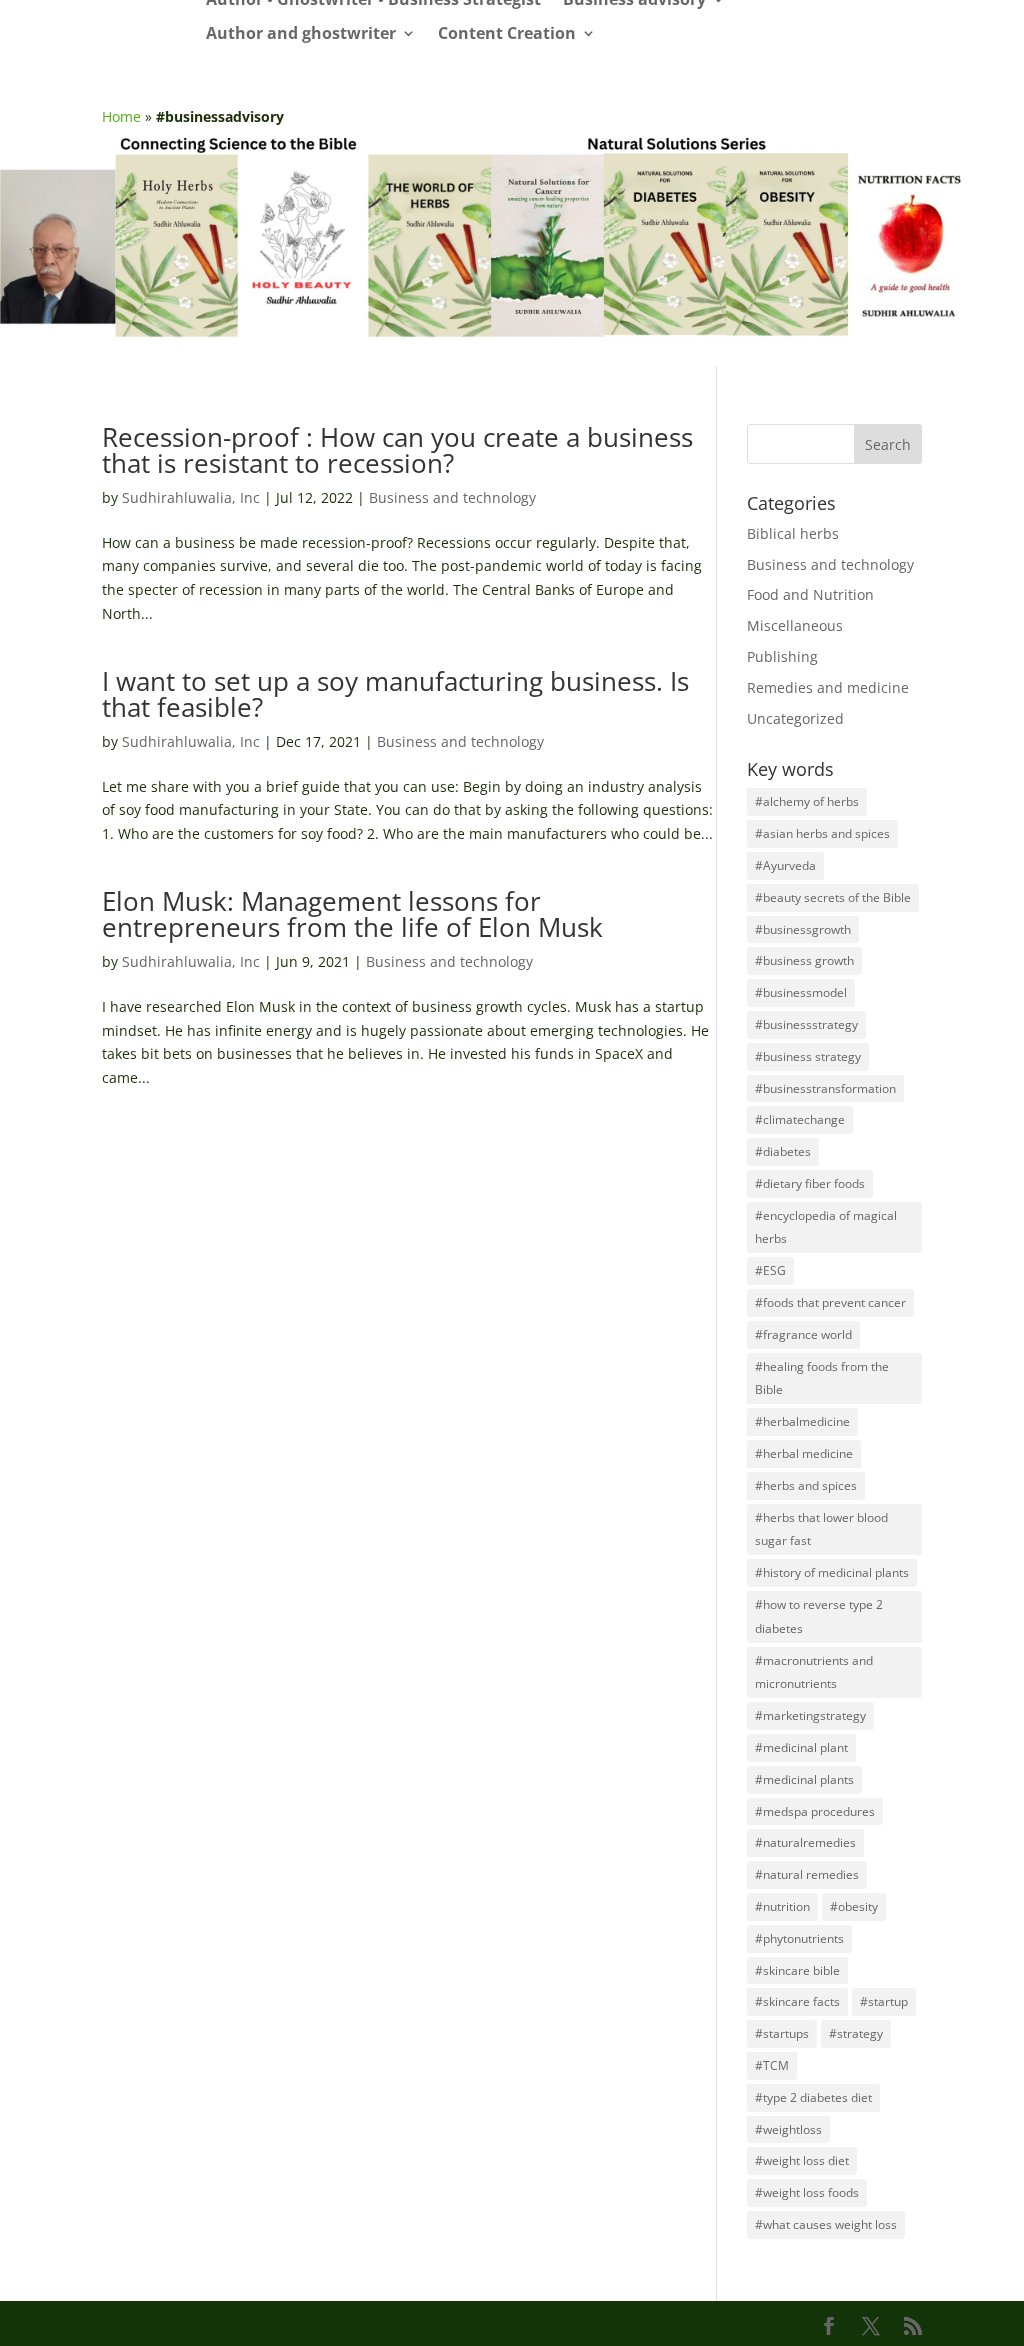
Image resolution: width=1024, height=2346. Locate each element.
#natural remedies (807, 1874)
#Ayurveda (785, 865)
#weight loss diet (802, 2160)
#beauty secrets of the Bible (833, 897)
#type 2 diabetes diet (813, 2097)
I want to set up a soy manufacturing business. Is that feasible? (395, 694)
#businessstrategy (806, 1024)
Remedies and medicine (828, 687)
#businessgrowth (803, 929)
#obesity (854, 1906)
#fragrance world (803, 1334)
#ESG (770, 1270)
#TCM (772, 2065)
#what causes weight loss (826, 2224)
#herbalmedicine (802, 1421)
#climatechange (800, 1119)
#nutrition (782, 1906)
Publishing (782, 656)
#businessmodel (801, 992)
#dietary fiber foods (810, 1183)
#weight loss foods (807, 2192)
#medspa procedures (815, 1811)
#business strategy (808, 1056)
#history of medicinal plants (832, 1572)
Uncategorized (795, 718)
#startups (782, 2033)
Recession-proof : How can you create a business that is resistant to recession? (397, 450)
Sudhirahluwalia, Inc (191, 497)
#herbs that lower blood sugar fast (821, 1529)
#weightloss (788, 2129)
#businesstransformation (825, 1088)
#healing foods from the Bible (822, 1378)
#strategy (856, 2033)
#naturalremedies (805, 1842)
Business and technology (452, 497)
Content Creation (507, 34)
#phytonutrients (799, 1938)
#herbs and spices (806, 1485)
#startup (884, 2001)
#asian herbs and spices (822, 833)
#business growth (804, 960)
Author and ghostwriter (301, 34)
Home (121, 116)
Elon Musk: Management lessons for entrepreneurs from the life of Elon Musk (352, 914)
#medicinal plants (804, 1779)
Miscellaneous (795, 625)
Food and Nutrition (810, 594)
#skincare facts (797, 2001)
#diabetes (783, 1151)
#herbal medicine (804, 1453)
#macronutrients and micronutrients (814, 1672)
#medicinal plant (801, 1747)
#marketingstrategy (810, 1715)
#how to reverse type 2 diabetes (819, 1616)
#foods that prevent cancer (830, 1302)
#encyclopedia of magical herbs (826, 1227)
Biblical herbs (793, 533)
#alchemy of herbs (807, 801)
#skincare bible (797, 1970)
